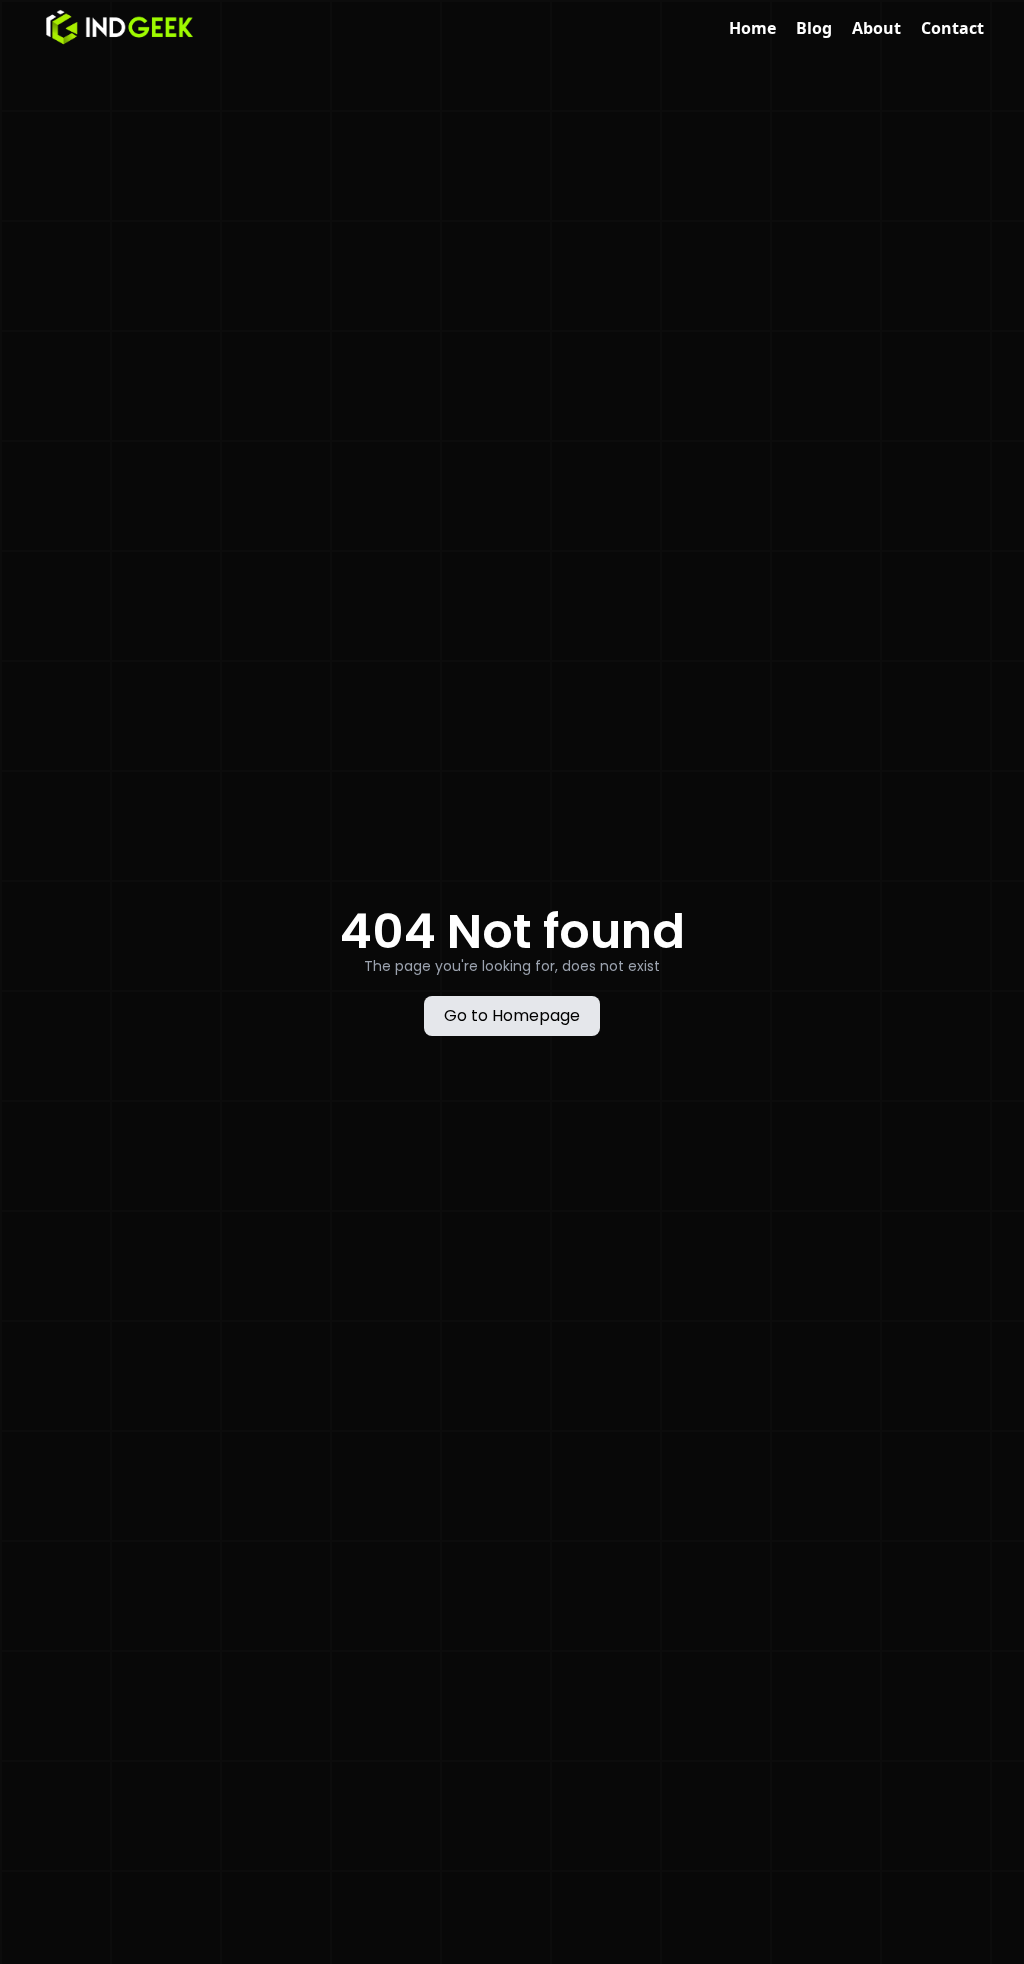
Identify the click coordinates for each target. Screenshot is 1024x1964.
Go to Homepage (512, 1015)
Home (752, 28)
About (876, 28)
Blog (814, 28)
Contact (952, 28)
